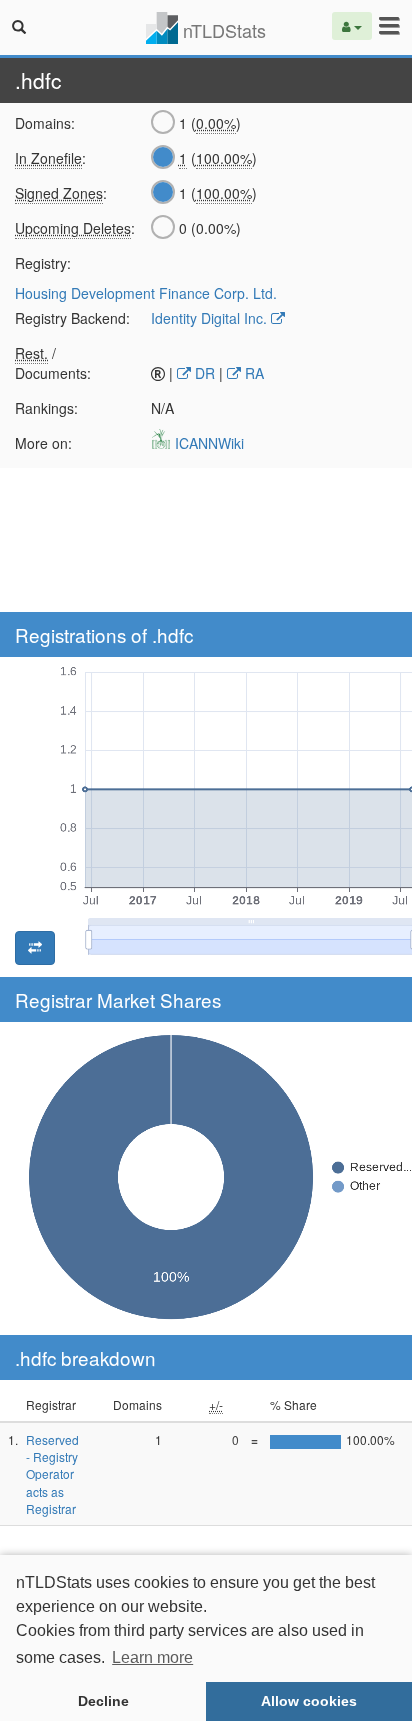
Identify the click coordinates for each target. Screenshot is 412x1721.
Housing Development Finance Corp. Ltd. (146, 293)
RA (252, 373)
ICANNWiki (207, 443)
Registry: (43, 263)
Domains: (45, 123)
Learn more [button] (152, 1657)
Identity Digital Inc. (209, 318)
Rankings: (46, 408)
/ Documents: (53, 363)
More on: (43, 443)
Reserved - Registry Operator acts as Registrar (52, 1474)
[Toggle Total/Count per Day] (35, 948)
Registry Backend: (72, 318)
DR (203, 373)
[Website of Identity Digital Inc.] (278, 318)
